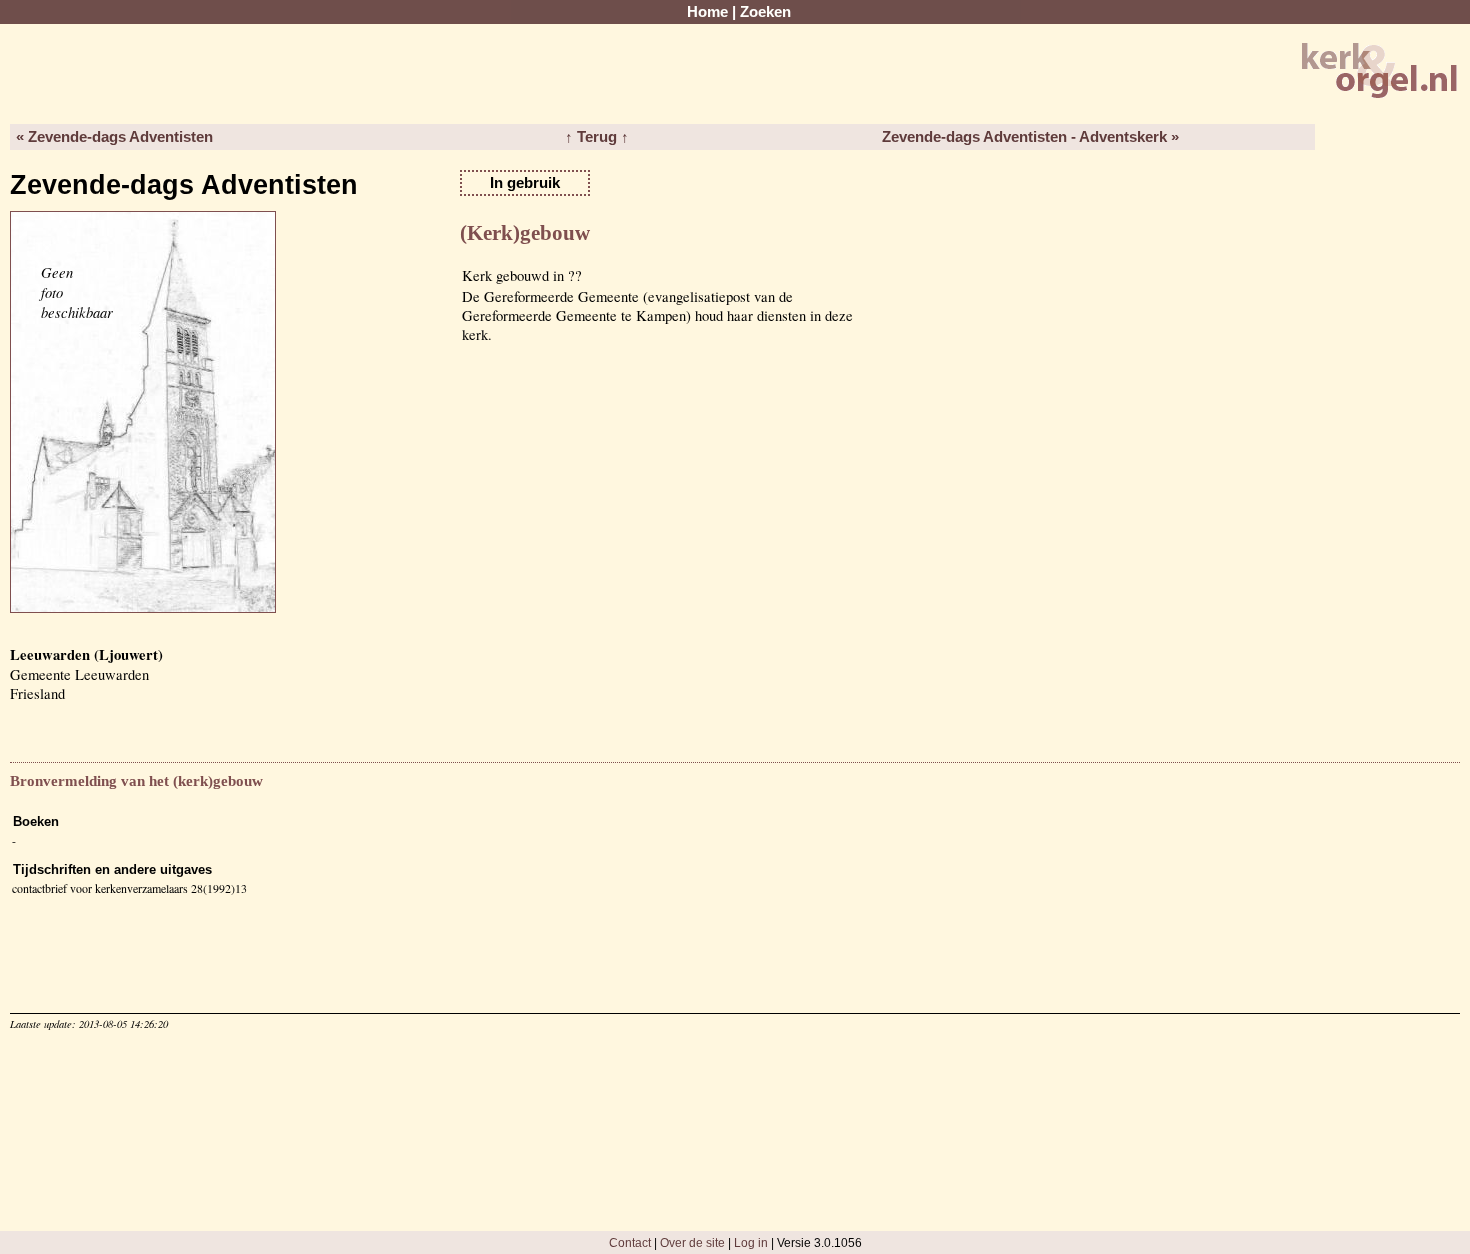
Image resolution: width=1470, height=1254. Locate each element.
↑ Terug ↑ (597, 137)
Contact (630, 1242)
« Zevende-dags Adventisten (114, 137)
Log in (751, 1242)
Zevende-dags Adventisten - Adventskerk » (1030, 137)
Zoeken (765, 12)
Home (707, 12)
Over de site (692, 1242)
